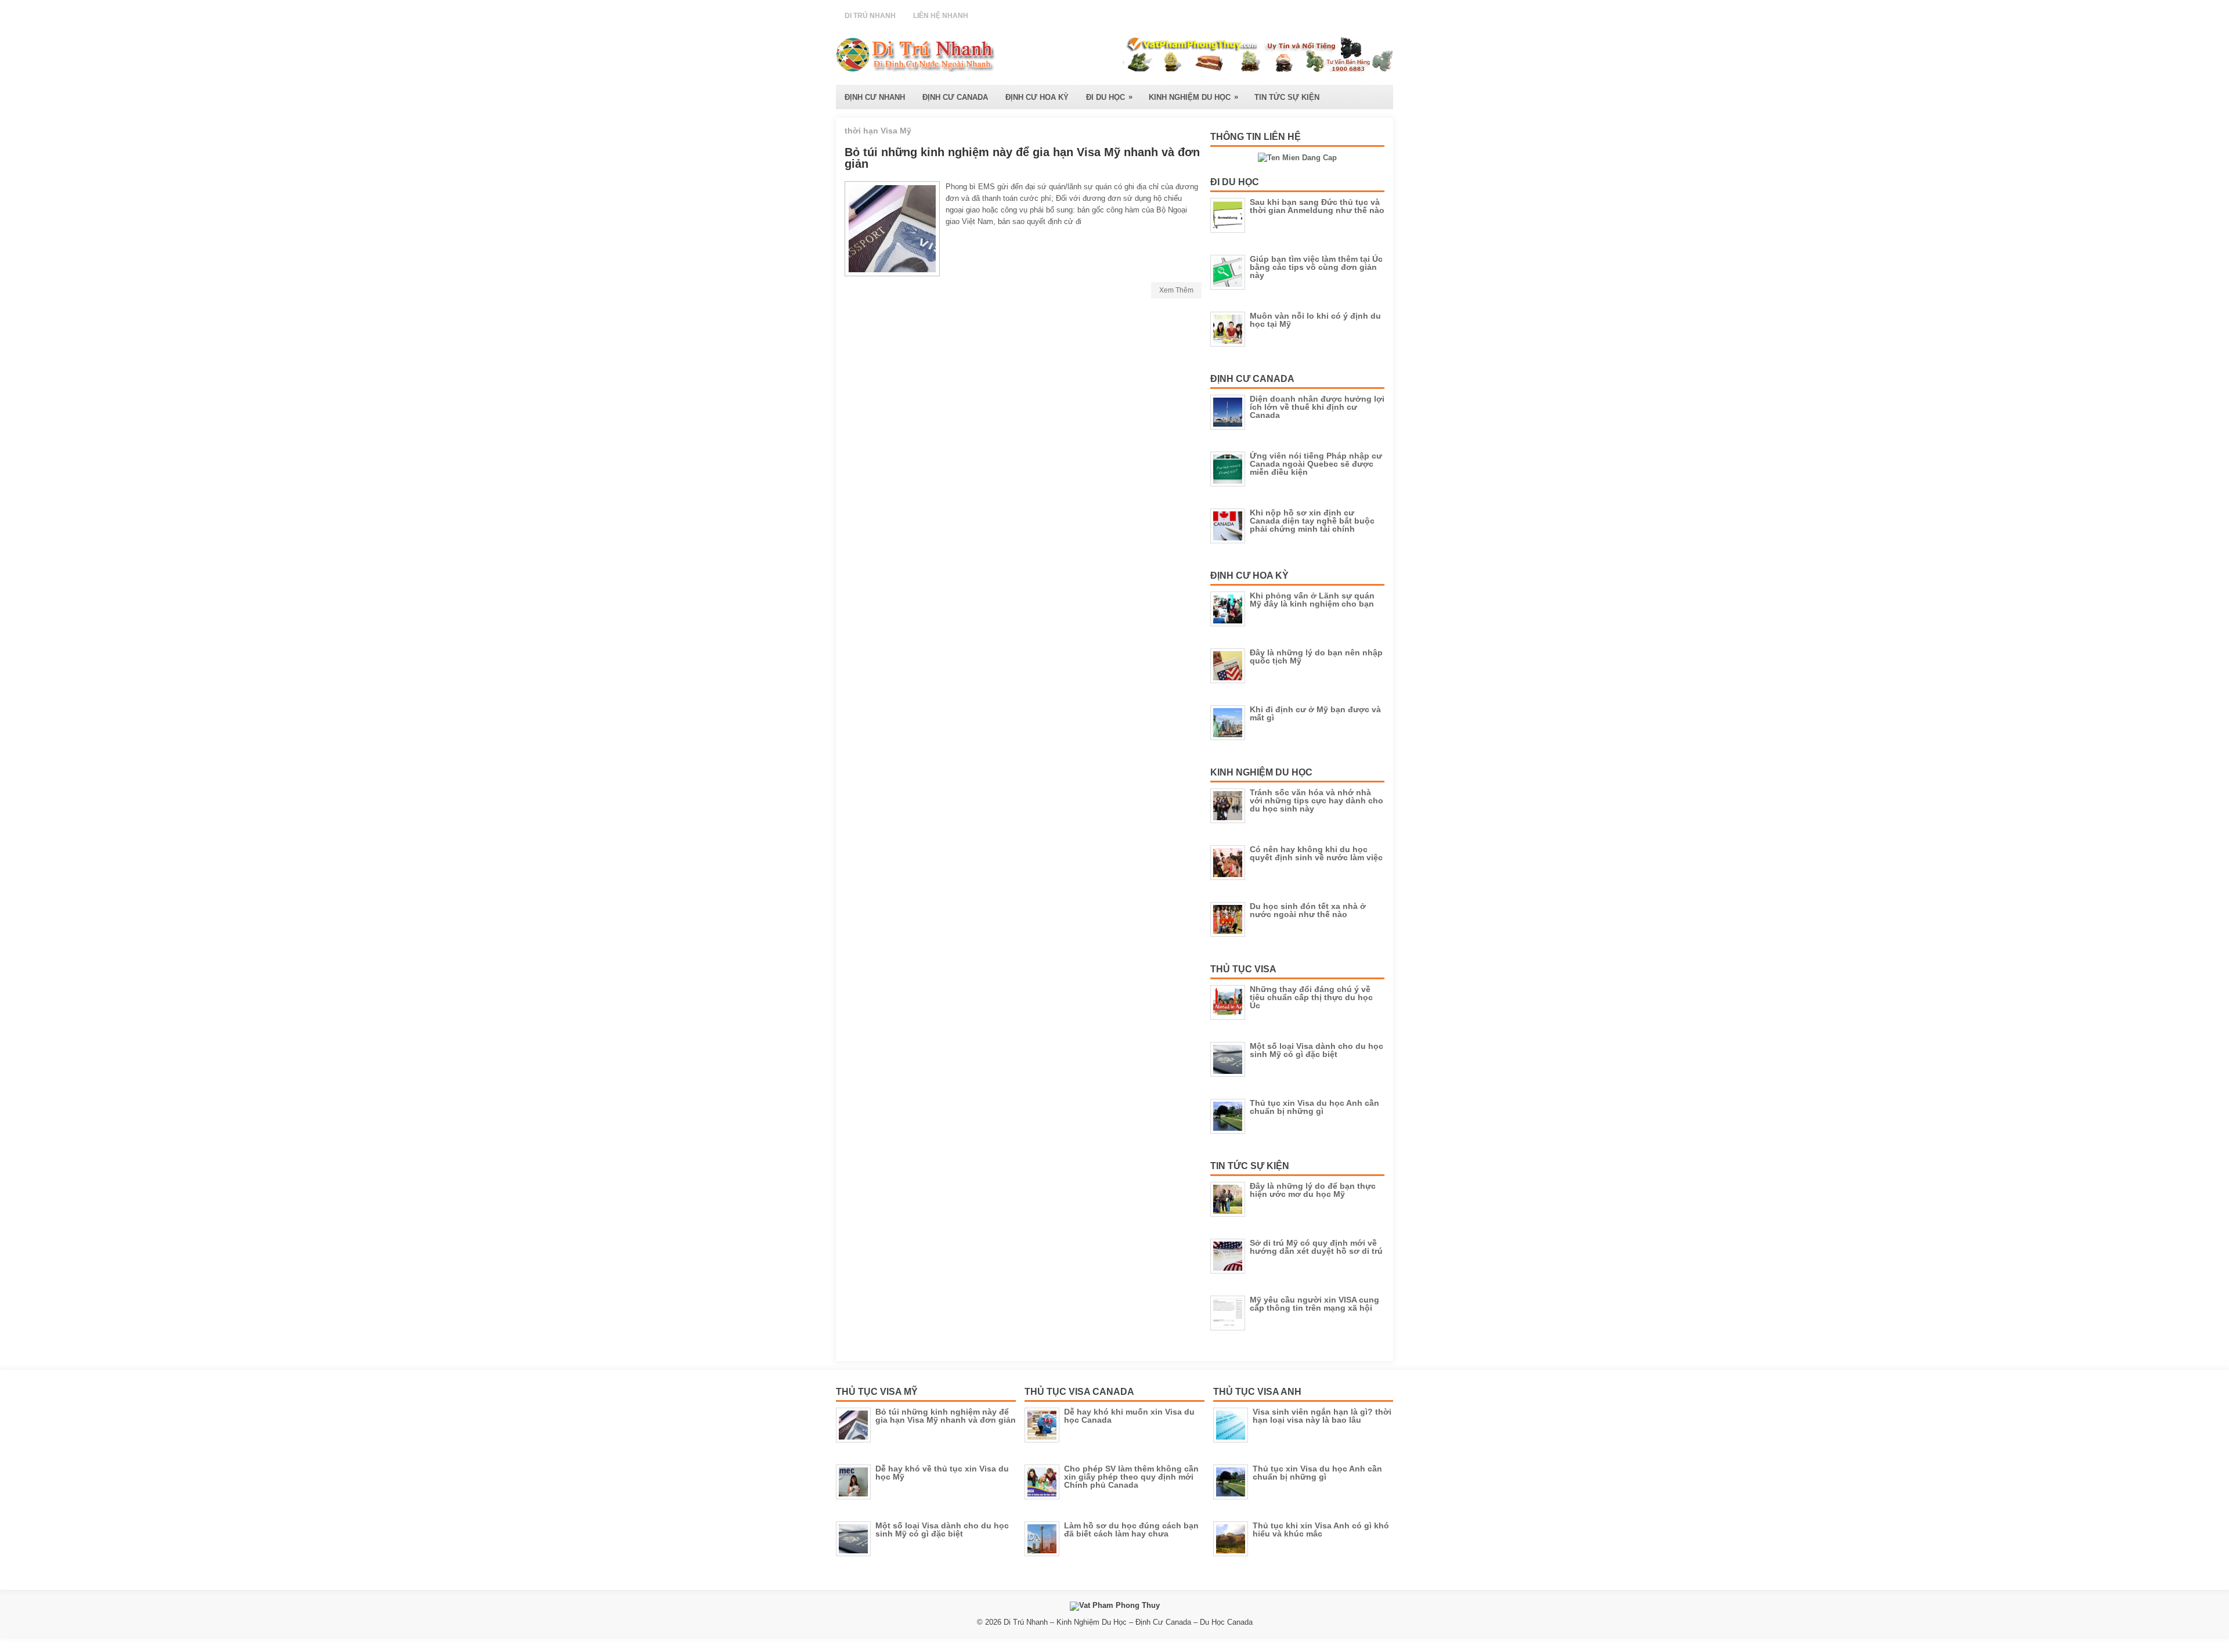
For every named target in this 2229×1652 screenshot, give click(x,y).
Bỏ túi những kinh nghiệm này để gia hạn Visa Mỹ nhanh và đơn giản (1022, 158)
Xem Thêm (1176, 290)
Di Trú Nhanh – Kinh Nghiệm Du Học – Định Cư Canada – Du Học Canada (1128, 1622)
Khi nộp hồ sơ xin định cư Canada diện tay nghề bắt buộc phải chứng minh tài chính (1312, 521)
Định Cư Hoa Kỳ (1037, 97)
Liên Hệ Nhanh (941, 16)
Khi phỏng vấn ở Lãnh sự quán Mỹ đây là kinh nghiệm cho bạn (1312, 600)
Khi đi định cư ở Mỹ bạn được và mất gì (1315, 713)
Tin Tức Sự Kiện (1287, 97)
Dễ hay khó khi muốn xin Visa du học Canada (1129, 1416)
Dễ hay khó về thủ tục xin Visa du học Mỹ (942, 1473)
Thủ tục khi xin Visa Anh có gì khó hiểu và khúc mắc (1321, 1530)
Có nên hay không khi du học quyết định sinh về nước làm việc (1316, 853)
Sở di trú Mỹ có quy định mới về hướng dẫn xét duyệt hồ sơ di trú (1316, 1247)
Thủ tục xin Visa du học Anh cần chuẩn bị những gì (1314, 1107)
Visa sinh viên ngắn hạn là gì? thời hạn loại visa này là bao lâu (1322, 1416)
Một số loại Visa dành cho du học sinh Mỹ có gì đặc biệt (1317, 1050)
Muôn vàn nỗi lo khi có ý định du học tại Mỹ (1315, 320)
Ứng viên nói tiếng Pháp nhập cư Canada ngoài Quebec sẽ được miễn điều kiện (1316, 464)
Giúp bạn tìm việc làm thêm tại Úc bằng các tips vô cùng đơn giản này (1316, 267)
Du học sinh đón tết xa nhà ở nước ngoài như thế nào (1308, 910)
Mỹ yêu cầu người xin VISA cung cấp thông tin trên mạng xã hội (1314, 1304)
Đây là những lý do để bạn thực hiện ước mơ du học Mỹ (1313, 1190)
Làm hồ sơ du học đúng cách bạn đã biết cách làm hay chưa (1131, 1530)
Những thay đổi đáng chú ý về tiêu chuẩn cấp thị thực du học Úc (1311, 997)
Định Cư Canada (955, 97)
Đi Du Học (1109, 97)
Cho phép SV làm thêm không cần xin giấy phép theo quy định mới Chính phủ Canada (1131, 1477)
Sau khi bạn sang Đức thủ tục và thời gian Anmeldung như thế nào (1317, 206)
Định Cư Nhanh (875, 97)
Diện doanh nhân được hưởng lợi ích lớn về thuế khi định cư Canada (1317, 407)
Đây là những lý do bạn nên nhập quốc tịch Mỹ (1316, 657)
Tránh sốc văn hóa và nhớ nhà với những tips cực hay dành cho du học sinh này (1317, 800)
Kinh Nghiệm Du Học (1193, 97)
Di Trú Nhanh (870, 16)
